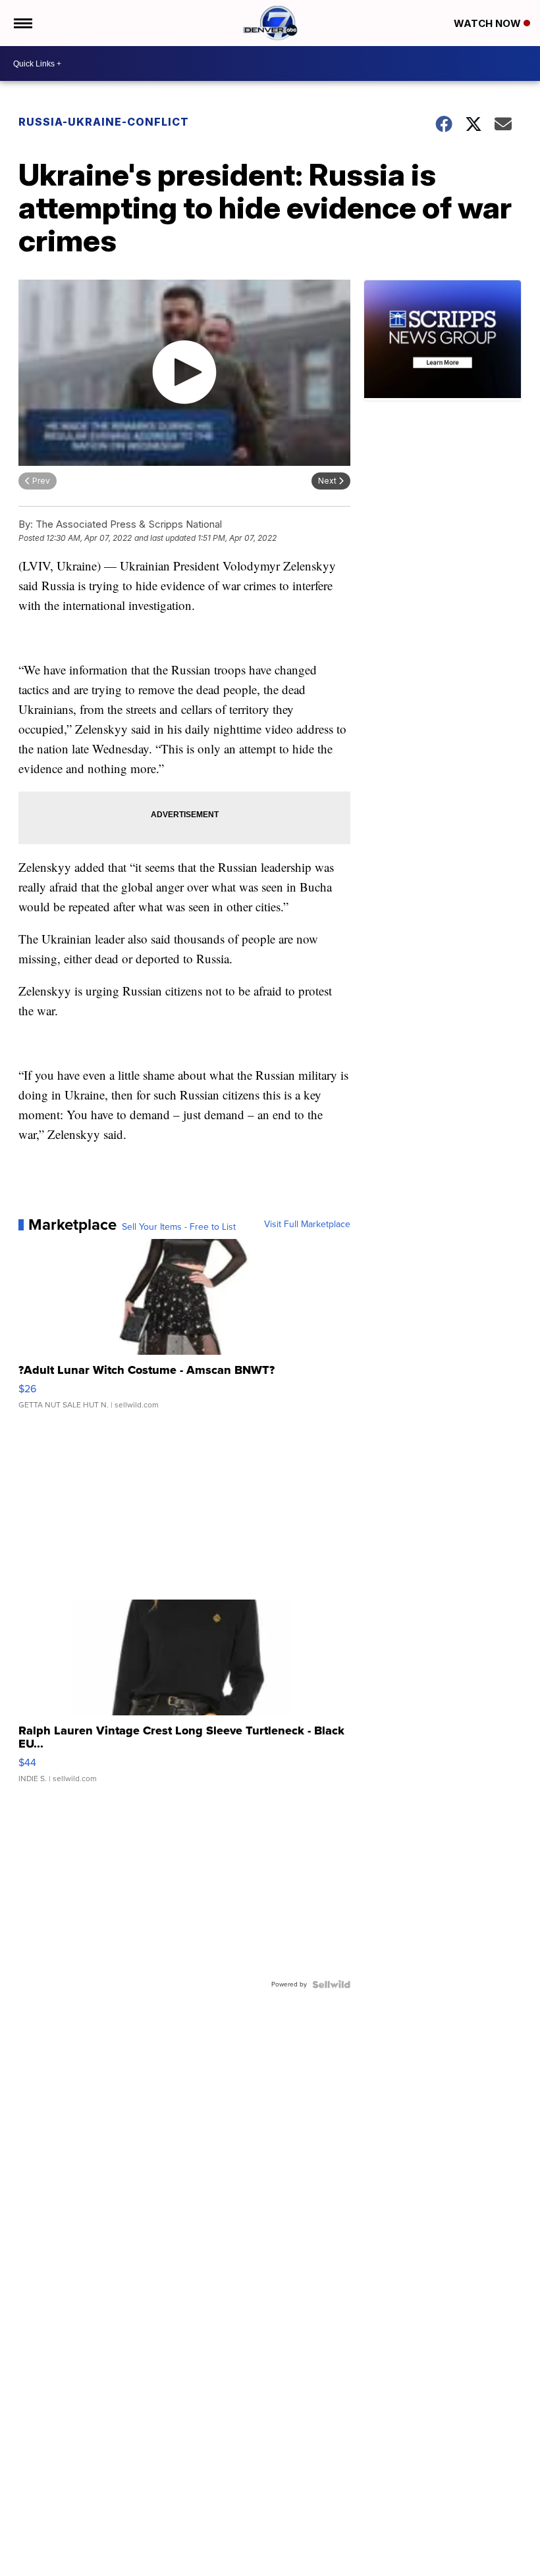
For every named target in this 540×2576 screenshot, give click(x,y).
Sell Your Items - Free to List (179, 1227)
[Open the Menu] (22, 23)
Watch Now (489, 23)
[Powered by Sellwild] (331, 1984)
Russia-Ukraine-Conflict (104, 122)
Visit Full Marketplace (307, 1225)
